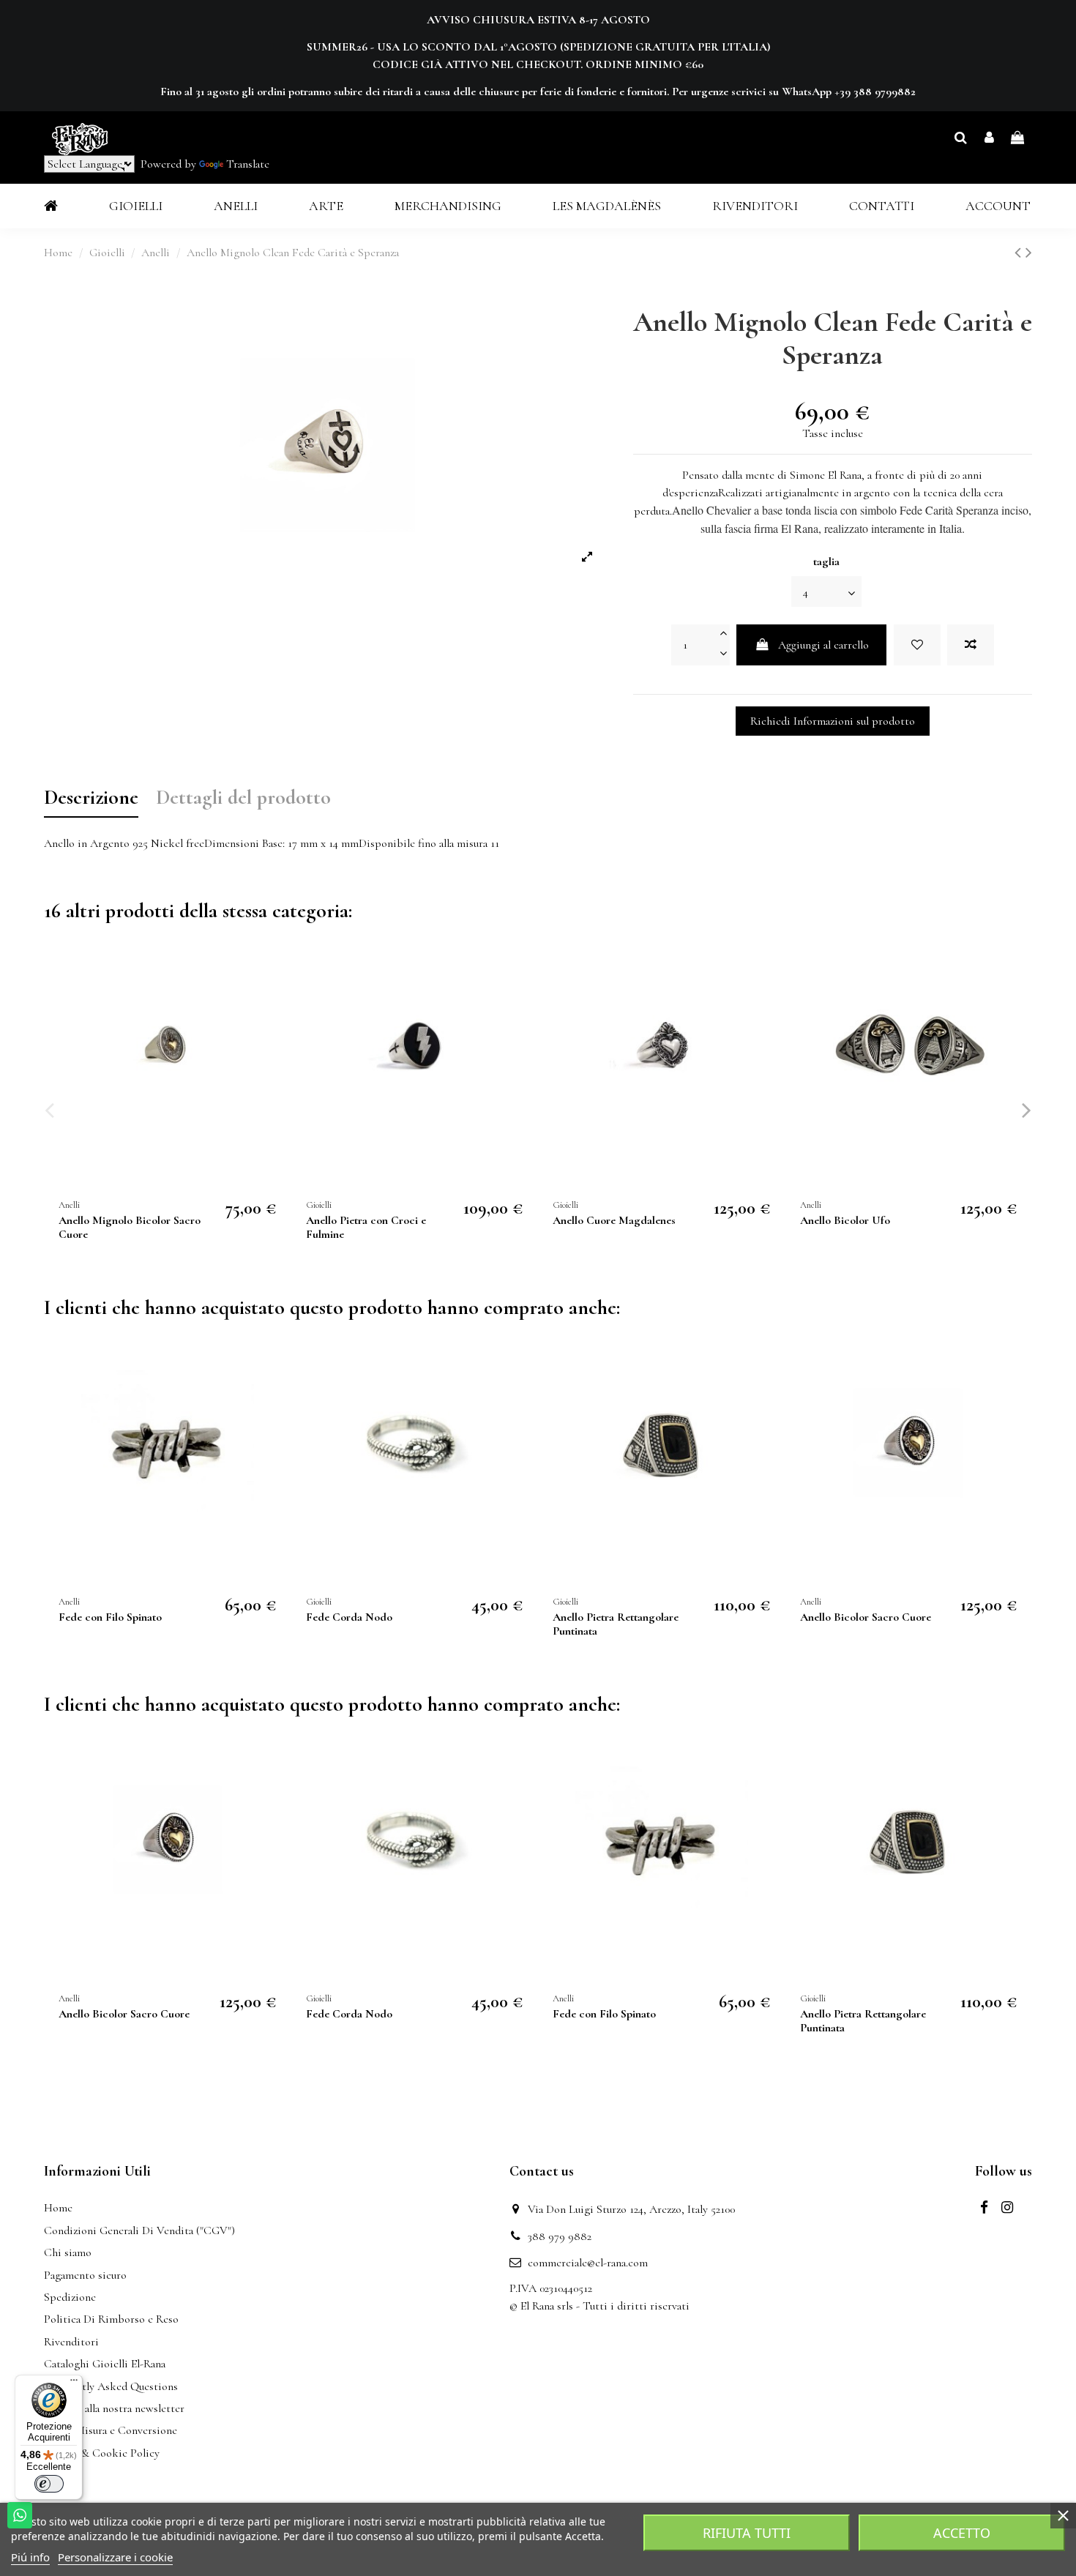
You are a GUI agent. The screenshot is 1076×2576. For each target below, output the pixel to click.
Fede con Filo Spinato (110, 1617)
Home (58, 2208)
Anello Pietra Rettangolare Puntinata (616, 1624)
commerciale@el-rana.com (588, 2263)
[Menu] (74, 2383)
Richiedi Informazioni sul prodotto (833, 721)
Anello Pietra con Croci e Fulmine (366, 1227)
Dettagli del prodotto (243, 799)
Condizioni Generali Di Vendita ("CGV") (139, 2230)
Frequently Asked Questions (111, 2386)
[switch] (49, 2484)
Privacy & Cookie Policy (102, 2453)
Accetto (962, 2533)
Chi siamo (68, 2252)
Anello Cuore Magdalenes (614, 1220)
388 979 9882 (560, 2236)
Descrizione (91, 799)
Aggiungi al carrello (823, 645)
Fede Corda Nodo (349, 1617)
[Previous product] (1020, 253)
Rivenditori (71, 2342)
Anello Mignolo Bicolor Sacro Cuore (130, 1227)
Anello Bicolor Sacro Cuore (866, 1617)
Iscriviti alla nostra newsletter (114, 2408)
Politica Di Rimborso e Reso (111, 2319)
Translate (248, 164)
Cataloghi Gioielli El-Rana (105, 2364)
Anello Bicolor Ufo (845, 1220)
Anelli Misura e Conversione (111, 2430)
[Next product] (1029, 253)
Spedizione (70, 2297)
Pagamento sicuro (85, 2275)
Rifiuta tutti (747, 2533)
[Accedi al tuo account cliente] (989, 138)
